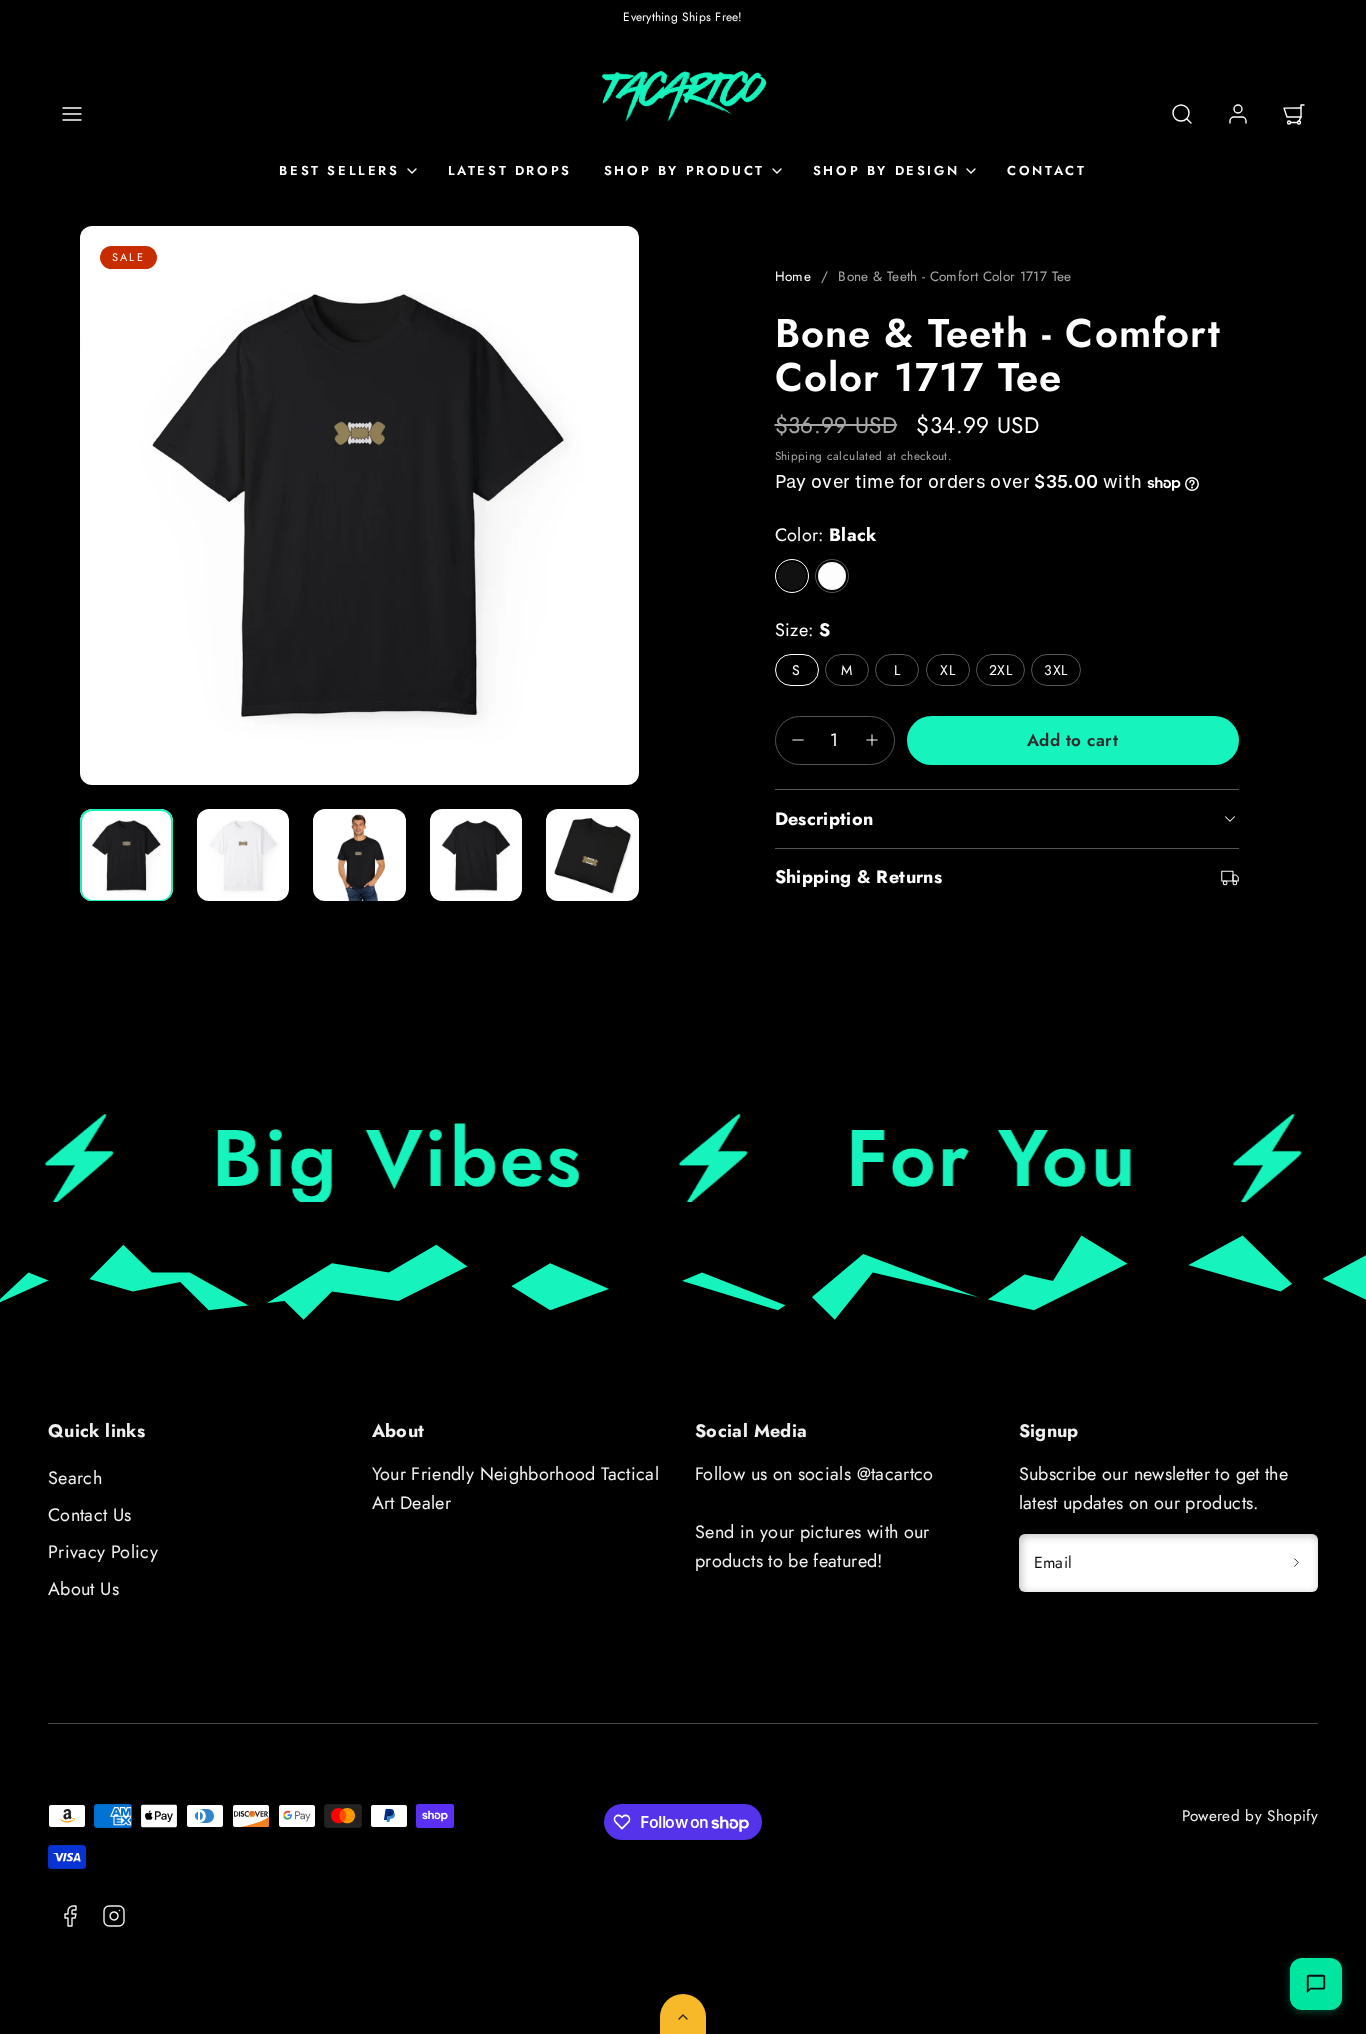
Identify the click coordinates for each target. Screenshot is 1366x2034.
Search (75, 1478)
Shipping (799, 455)
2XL (1000, 670)
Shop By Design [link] (886, 170)
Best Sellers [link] (339, 170)
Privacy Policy (103, 1552)
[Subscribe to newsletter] (1296, 1563)
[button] (72, 114)
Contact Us (90, 1515)
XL (947, 670)
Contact (1046, 170)
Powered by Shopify (1250, 1816)
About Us (83, 1589)
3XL (1055, 670)
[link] (1238, 114)
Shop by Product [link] (684, 170)
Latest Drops (510, 170)
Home (793, 276)
